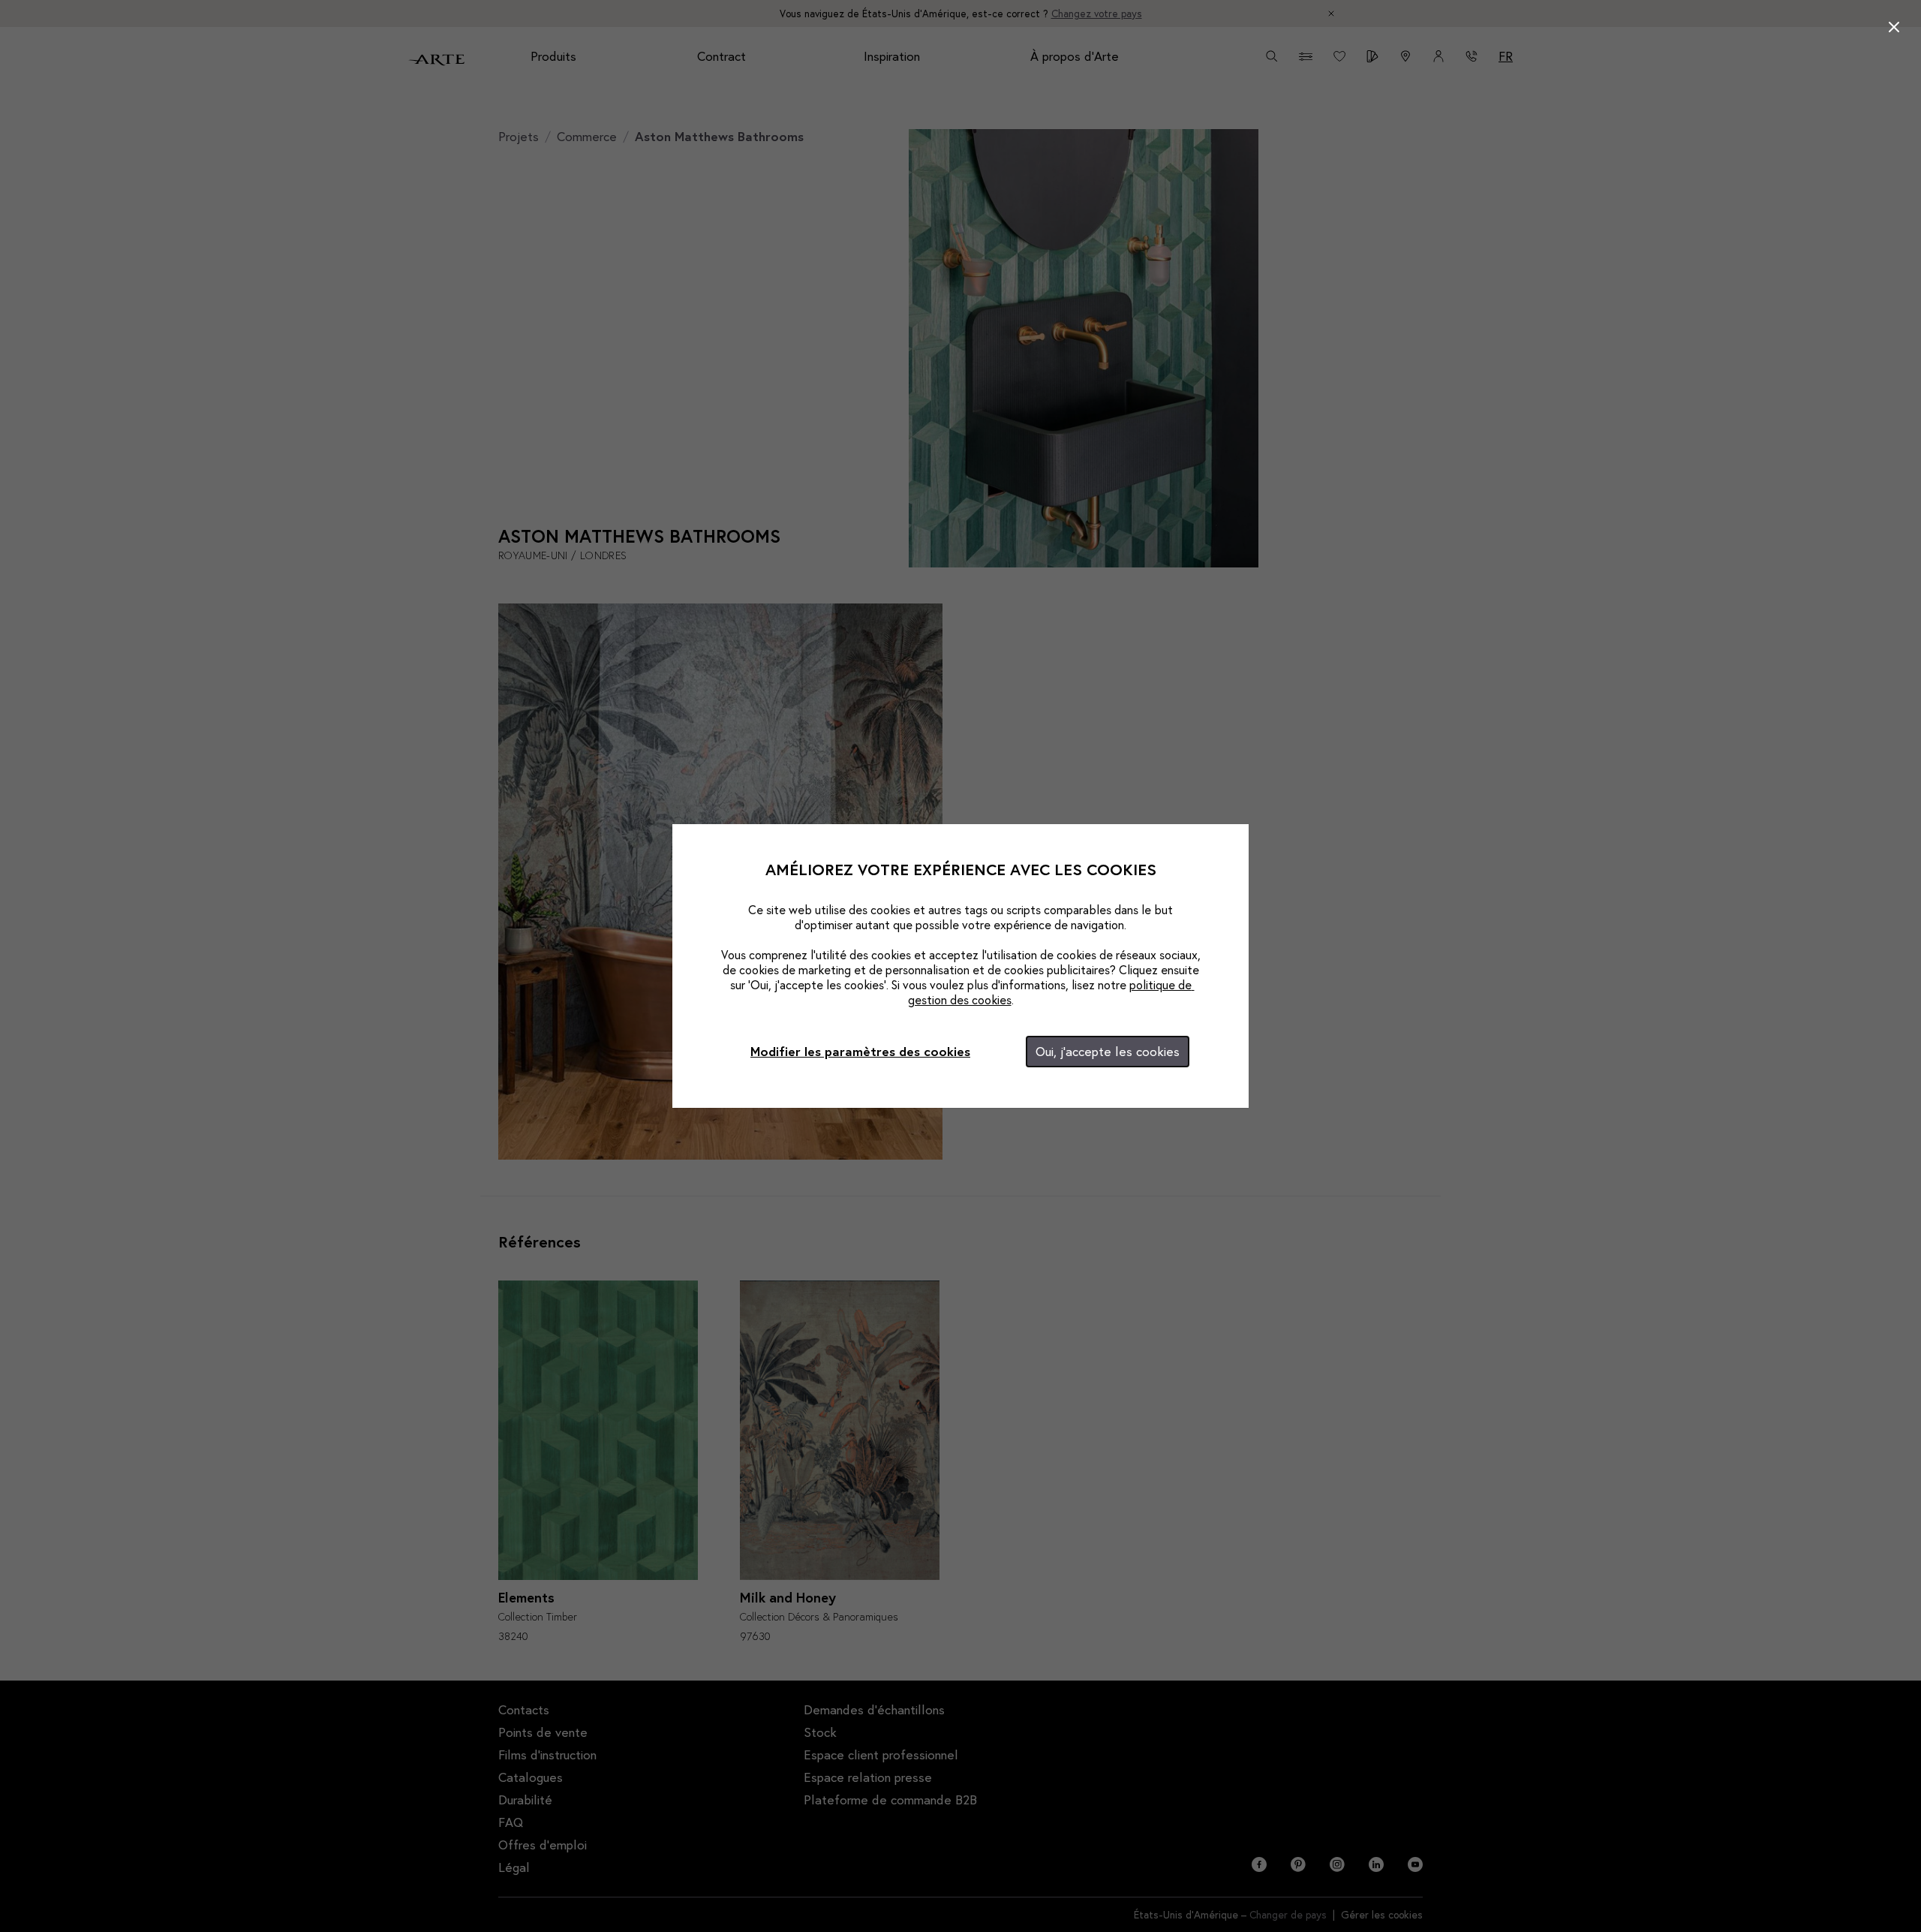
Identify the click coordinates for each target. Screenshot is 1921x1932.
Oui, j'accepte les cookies (1108, 1051)
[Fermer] (1894, 27)
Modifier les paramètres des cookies (860, 1051)
